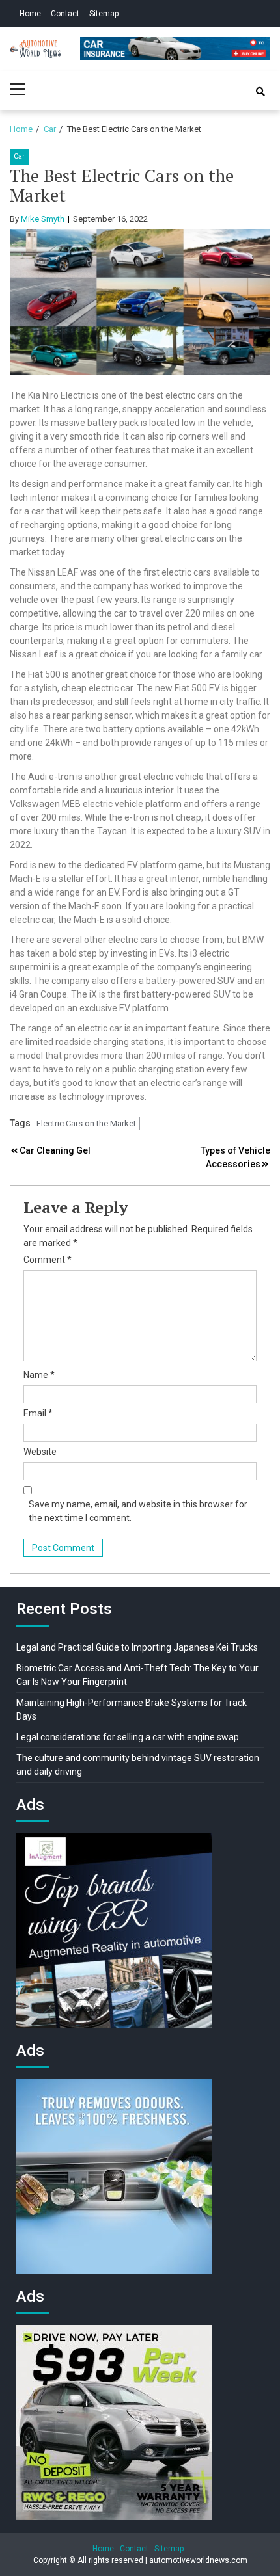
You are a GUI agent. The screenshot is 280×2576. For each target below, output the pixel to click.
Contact (65, 14)
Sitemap (104, 14)
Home (30, 14)
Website (40, 1452)
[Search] (260, 92)
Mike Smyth (43, 219)
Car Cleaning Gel (55, 1150)
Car (19, 156)
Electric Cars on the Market (86, 1123)
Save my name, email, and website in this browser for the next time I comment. (138, 1511)
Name (39, 1375)
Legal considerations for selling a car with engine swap (128, 1737)
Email (38, 1413)
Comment (48, 1260)
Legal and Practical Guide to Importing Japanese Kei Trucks (137, 1647)
